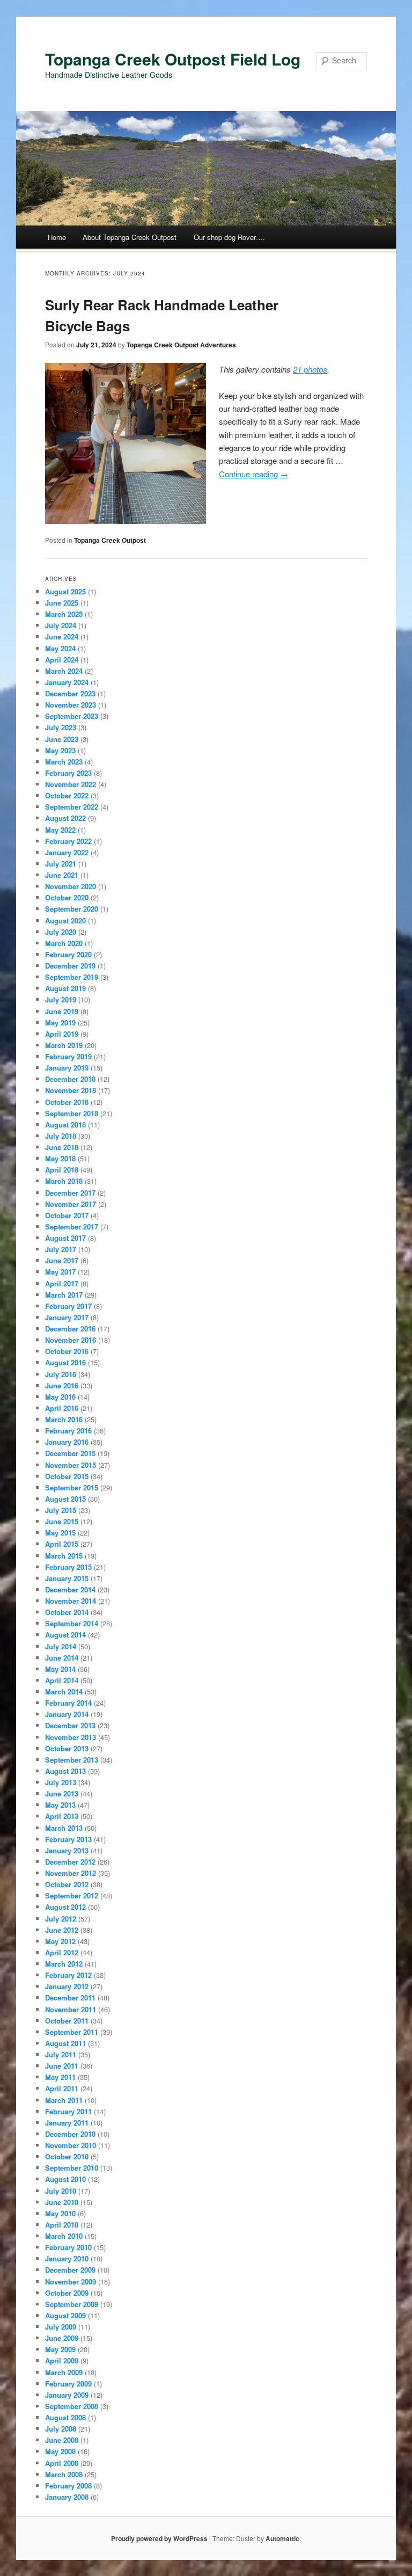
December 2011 (70, 1998)
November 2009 (71, 2282)
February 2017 (68, 1306)
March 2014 (64, 1691)
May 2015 (60, 1533)
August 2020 (65, 920)
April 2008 (62, 2463)
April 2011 (62, 2088)
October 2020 (67, 897)
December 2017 (70, 1193)
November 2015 (71, 1465)
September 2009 (72, 2304)
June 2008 (62, 2440)
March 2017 (64, 1295)
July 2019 (61, 999)
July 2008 (61, 2429)
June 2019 (62, 1011)
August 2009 (65, 2315)
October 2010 (67, 2156)
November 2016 (71, 1340)
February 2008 (68, 2486)
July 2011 (61, 2054)
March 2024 (64, 671)
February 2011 (68, 2111)
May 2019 (60, 1023)
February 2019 (68, 1056)
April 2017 (62, 1283)
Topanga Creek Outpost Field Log (173, 59)
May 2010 (60, 2213)
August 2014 (65, 1635)
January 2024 (67, 682)
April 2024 (62, 660)
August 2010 (65, 2179)
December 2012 (70, 1862)
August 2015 (65, 1499)
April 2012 (62, 1952)
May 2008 (60, 2451)
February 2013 (68, 1839)
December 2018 (70, 1079)
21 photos (310, 369)
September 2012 (72, 1895)
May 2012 (60, 1941)
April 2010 (62, 2225)
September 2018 (72, 1113)
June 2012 (62, 1930)
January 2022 (67, 852)
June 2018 (62, 1147)
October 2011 (67, 2021)
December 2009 (70, 2270)
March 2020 (64, 943)
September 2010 (72, 2168)
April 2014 (62, 1680)
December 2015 (70, 1453)
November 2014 (71, 1601)
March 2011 (64, 2100)
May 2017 (60, 1272)
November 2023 (71, 705)
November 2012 (71, 1873)
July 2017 (61, 1249)
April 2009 (62, 2360)
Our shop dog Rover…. (229, 237)
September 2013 (72, 1760)
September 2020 (72, 909)
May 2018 (60, 1158)
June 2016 (62, 1385)
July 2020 (61, 932)
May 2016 (60, 1397)
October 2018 (67, 1102)
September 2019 (72, 977)
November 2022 (71, 784)
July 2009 (61, 2327)
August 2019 (65, 988)
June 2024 (62, 636)
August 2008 (65, 2417)
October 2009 (67, 2293)
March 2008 (64, 2474)
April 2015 (62, 1544)
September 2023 (72, 716)
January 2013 (67, 1850)
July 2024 (61, 625)
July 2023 (61, 727)
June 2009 (62, 2338)
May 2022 (60, 830)
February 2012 (68, 1975)
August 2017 (65, 1238)
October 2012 (67, 1884)
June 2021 (62, 875)
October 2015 (67, 1476)
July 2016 (61, 1374)
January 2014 (67, 1714)
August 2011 (65, 2043)
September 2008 (72, 2406)
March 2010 (64, 2236)
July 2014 (61, 1646)
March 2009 (64, 2372)
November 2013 (71, 1737)
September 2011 (72, 2032)
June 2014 (62, 1658)
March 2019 (64, 1045)
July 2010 (61, 2191)
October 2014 (67, 1612)
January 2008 (67, 2497)
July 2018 (61, 1136)
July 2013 (61, 1782)
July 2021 (61, 864)
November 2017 (71, 1204)
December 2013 (70, 1725)
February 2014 (68, 1703)
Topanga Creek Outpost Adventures (181, 345)
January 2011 (67, 2123)
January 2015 (67, 1578)
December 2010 (70, 2134)
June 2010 (62, 2202)
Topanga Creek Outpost (110, 540)
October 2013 (67, 1748)
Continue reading (253, 474)
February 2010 (68, 2247)
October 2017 (67, 1215)
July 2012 (61, 1919)
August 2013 (65, 1771)
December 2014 (70, 1589)
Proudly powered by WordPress (159, 2538)
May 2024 (60, 648)
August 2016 (65, 1362)
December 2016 (70, 1329)
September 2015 (72, 1487)
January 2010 (67, 2258)
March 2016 (64, 1419)
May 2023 (60, 750)
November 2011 (71, 2009)
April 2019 (62, 1034)
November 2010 (71, 2145)
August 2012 (65, 1907)
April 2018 (62, 1170)
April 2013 (62, 1816)
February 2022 (68, 841)
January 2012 (67, 1986)
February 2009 (68, 2384)
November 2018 (71, 1090)
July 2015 (61, 1510)
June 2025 (62, 603)
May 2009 (60, 2349)
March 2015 (64, 1556)
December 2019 (70, 966)
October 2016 (67, 1351)
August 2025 (65, 591)
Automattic (282, 2538)
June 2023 (62, 739)
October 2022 (67, 795)
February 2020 (68, 954)
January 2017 (67, 1317)
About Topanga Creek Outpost (130, 237)
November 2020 (71, 886)
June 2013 (62, 1793)
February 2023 (68, 773)
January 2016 (67, 1442)
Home (57, 237)
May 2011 (60, 2077)
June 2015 (62, 1521)
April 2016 (62, 1408)
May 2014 (60, 1669)
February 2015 (68, 1567)
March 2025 (64, 614)
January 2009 (67, 2395)
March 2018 (64, 1181)
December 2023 (70, 693)
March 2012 (64, 1964)
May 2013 (60, 1805)
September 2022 (72, 807)
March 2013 (64, 1828)
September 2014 (72, 1623)
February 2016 (68, 1431)
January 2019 (67, 1068)
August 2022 (65, 818)
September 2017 (72, 1227)
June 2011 (62, 2066)
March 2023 (64, 762)
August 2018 (65, 1125)
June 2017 (62, 1260)
